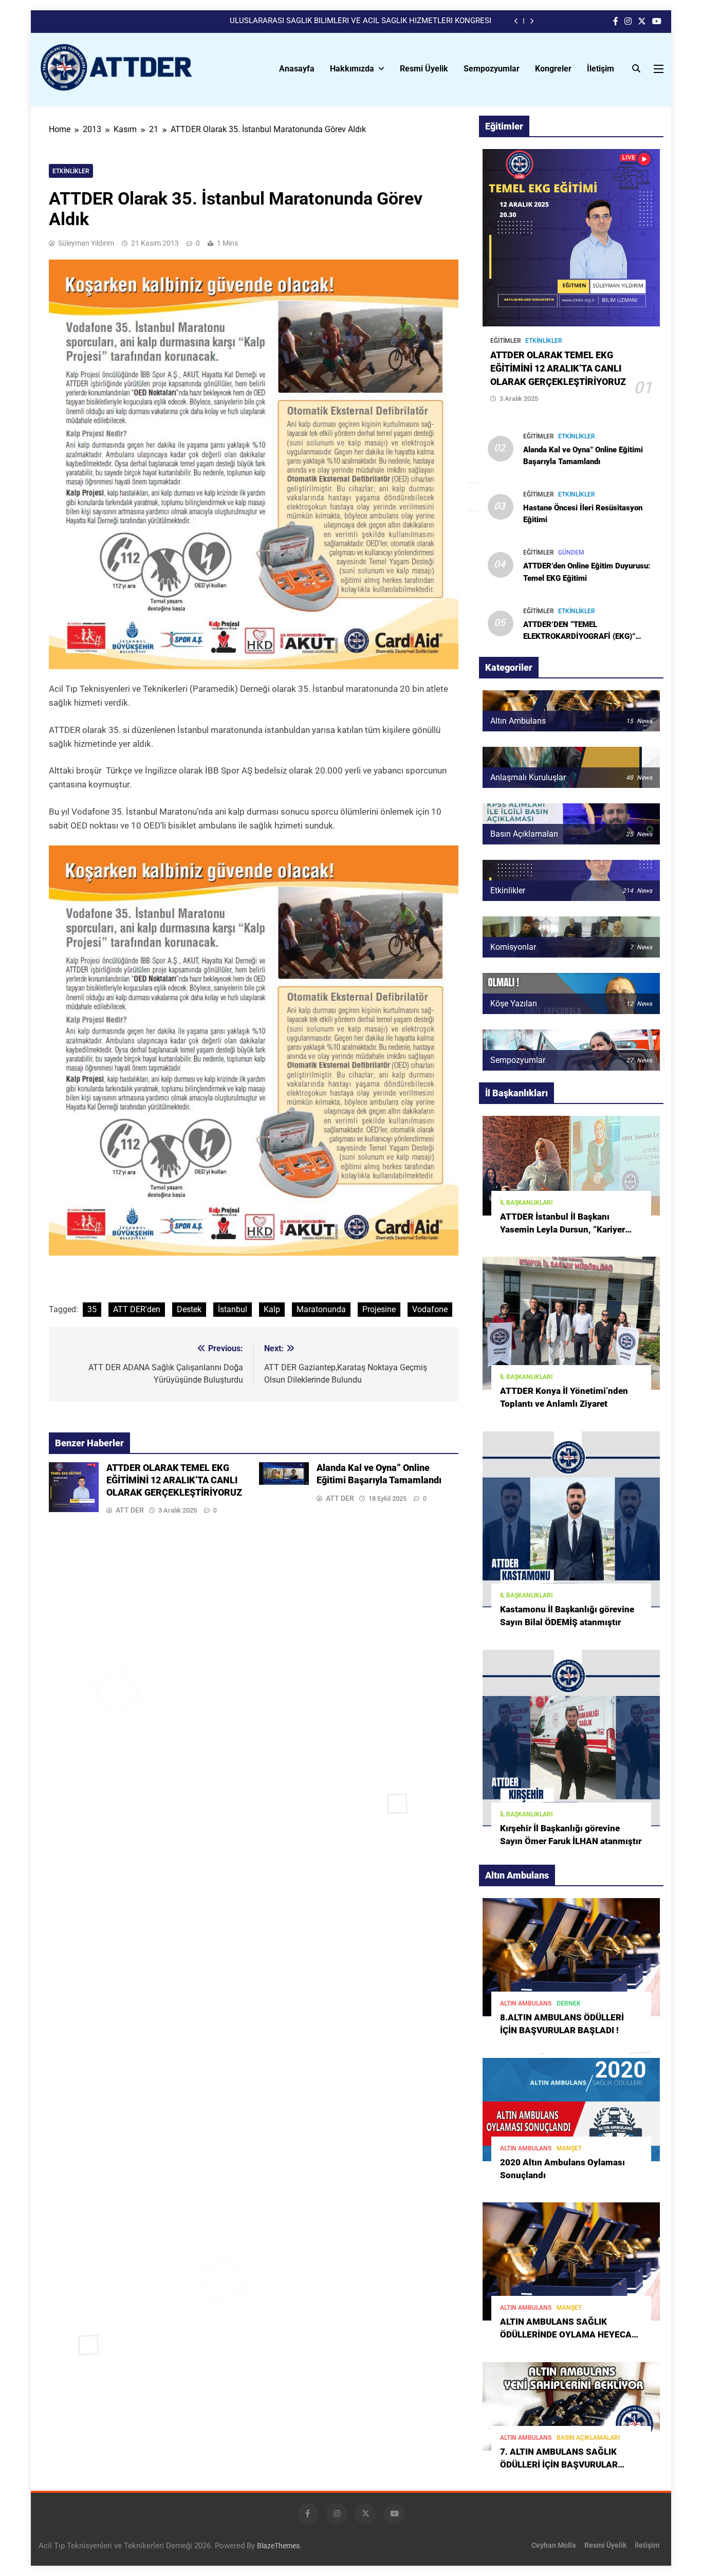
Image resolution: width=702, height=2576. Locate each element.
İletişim (601, 69)
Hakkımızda (352, 69)
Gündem (571, 553)
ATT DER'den (137, 1309)
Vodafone (430, 1309)
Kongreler (553, 69)
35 (92, 1309)
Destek (189, 1309)
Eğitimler (506, 341)
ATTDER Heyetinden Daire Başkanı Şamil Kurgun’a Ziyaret (393, 21)
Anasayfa (297, 69)
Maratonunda (321, 1309)
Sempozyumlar (492, 69)
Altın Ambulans (526, 2003)
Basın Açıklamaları (588, 2438)
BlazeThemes (278, 2546)
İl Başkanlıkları (526, 1203)
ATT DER (130, 1510)
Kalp (272, 1309)
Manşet (569, 2148)
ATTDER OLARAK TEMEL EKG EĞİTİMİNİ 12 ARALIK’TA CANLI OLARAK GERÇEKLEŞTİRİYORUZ (174, 1480)
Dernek (569, 2003)
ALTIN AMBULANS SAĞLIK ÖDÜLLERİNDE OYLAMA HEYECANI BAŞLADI (570, 2335)
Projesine (379, 1309)
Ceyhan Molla (554, 2545)
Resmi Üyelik (424, 69)
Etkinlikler (71, 171)
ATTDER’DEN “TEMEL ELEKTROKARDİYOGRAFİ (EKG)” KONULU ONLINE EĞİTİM (579, 636)
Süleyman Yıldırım (86, 243)
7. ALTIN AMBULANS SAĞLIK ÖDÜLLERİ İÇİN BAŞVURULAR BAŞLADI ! (559, 2465)
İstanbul (233, 1309)
